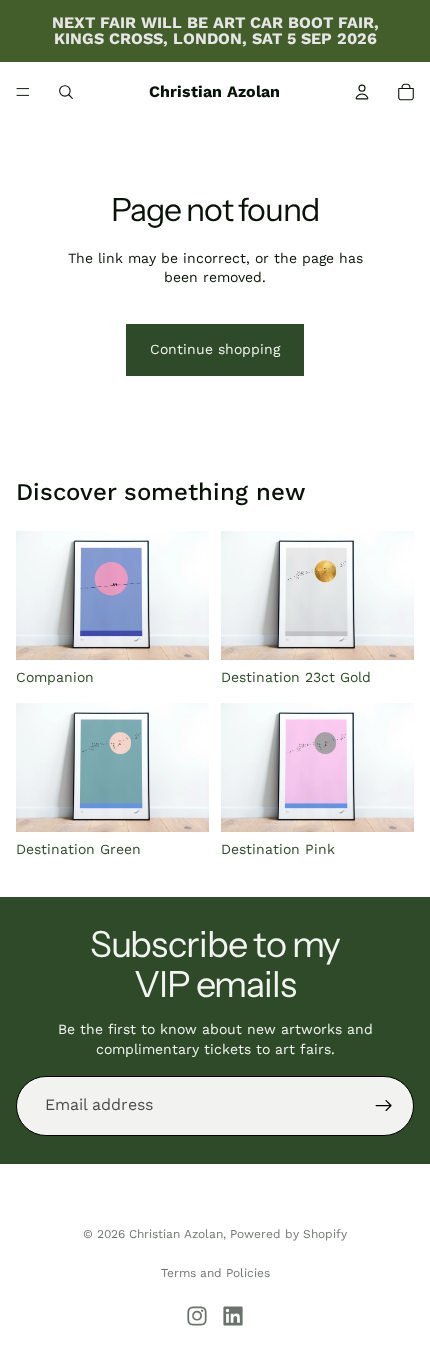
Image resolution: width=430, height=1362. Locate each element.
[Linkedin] (233, 1316)
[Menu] (23, 92)
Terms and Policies (215, 1273)
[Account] (362, 92)
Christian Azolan (176, 1234)
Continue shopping (215, 349)
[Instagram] (197, 1316)
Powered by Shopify (288, 1234)
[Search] (66, 92)
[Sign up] (384, 1106)
